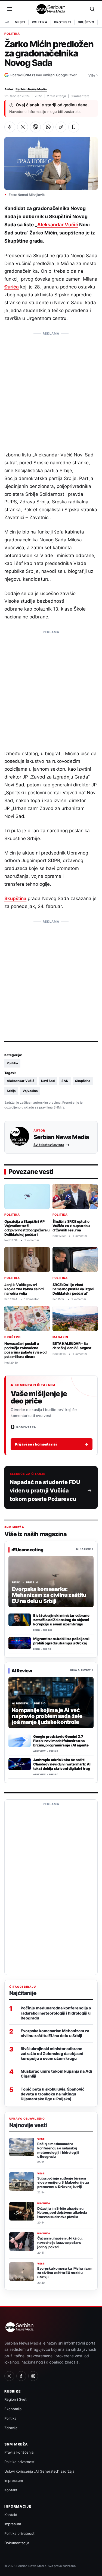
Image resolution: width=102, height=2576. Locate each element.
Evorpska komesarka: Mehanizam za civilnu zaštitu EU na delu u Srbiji (55, 2033)
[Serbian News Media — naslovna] (51, 9)
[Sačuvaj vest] (74, 127)
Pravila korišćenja (19, 2452)
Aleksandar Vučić (58, 225)
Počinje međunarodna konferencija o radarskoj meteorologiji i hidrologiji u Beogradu (56, 2013)
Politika (40, 22)
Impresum (13, 2524)
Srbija (11, 1091)
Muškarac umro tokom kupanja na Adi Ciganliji (56, 2074)
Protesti (62, 22)
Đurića (12, 287)
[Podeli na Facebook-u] (10, 127)
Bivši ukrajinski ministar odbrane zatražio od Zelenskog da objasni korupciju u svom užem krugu (61, 1620)
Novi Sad (48, 1081)
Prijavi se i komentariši (52, 1444)
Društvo (86, 22)
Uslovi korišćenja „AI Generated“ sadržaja (39, 2471)
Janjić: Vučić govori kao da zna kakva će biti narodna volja (24, 1289)
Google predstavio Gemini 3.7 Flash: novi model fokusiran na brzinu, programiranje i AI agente (61, 1741)
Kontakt (11, 2490)
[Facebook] (21, 2376)
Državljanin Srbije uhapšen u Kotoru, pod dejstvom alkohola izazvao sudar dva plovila (62, 2213)
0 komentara (80, 96)
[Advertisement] (51, 389)
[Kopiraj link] (61, 127)
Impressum (14, 2480)
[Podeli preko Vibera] (35, 127)
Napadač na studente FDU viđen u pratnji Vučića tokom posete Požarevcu (45, 1491)
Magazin (61, 1337)
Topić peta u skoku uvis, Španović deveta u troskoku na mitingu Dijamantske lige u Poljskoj (53, 2094)
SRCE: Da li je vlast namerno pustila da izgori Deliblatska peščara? (73, 1289)
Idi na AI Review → (82, 1670)
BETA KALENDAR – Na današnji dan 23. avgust (72, 1346)
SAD (65, 1081)
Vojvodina (30, 1091)
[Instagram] (33, 2376)
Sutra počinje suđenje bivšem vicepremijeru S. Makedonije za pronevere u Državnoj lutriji (63, 2183)
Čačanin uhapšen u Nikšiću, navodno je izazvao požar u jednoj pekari (60, 2243)
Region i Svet (16, 2399)
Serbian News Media (31, 89)
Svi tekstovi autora (49, 1145)
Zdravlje (11, 2428)
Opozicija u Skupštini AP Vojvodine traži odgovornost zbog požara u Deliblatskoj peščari (27, 1228)
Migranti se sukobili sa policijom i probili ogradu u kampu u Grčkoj (61, 1641)
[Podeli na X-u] (23, 127)
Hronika (44, 2203)
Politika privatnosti (20, 2462)
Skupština (15, 898)
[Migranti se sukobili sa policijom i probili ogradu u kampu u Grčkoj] (20, 1643)
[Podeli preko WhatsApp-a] (48, 127)
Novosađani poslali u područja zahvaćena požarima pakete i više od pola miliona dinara (25, 1350)
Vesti (20, 22)
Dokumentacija (17, 2543)
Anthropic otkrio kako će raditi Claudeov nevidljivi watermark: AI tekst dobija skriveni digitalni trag (62, 1764)
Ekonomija (13, 2409)
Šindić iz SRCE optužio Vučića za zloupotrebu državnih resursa (71, 1225)
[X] (9, 2376)
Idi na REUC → (85, 1549)
